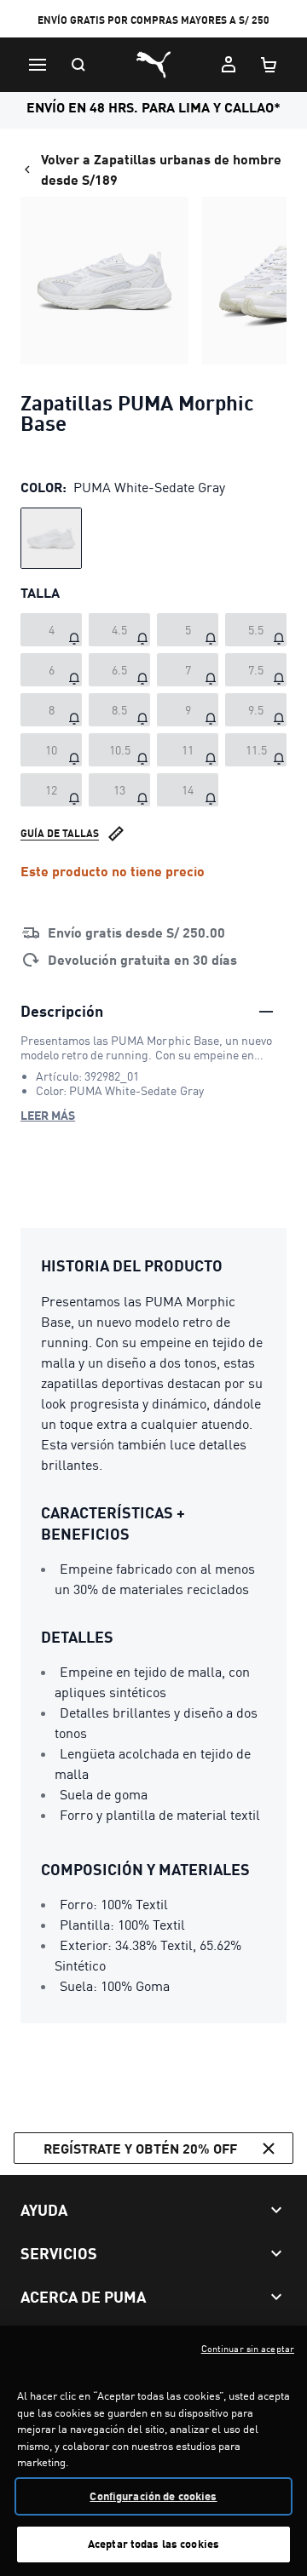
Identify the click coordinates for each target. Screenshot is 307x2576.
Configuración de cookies (153, 2496)
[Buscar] (78, 65)
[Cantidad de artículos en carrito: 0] (269, 65)
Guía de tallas (60, 833)
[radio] (51, 538)
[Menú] (38, 65)
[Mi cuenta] (229, 65)
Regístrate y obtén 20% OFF (140, 2148)
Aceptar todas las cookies (153, 2544)
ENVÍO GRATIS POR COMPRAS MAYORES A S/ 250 (153, 20)
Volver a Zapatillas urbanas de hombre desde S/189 (161, 169)
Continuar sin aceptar (248, 2349)
